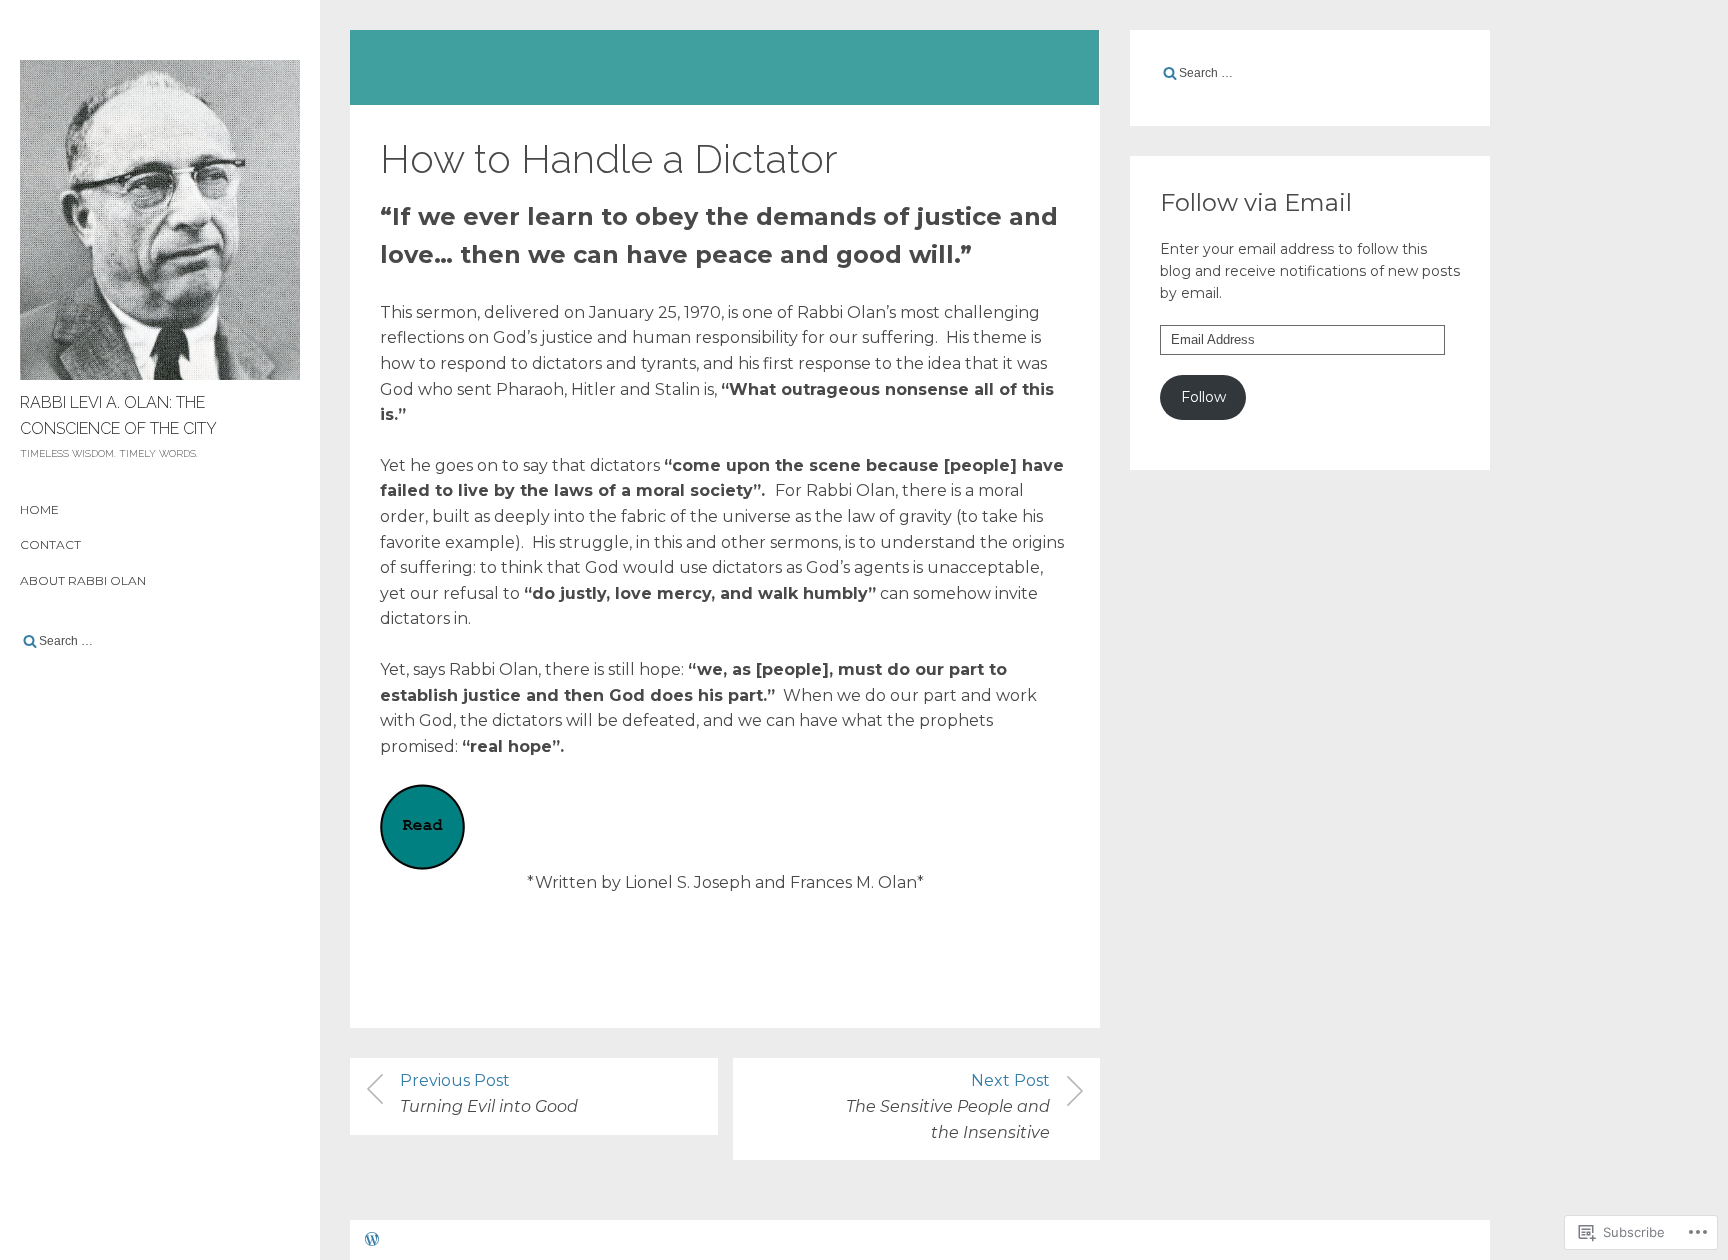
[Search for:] (160, 641)
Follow (1203, 397)
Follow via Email (1256, 202)
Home (39, 509)
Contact (50, 544)
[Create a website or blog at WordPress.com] (372, 1241)
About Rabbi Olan (83, 580)
